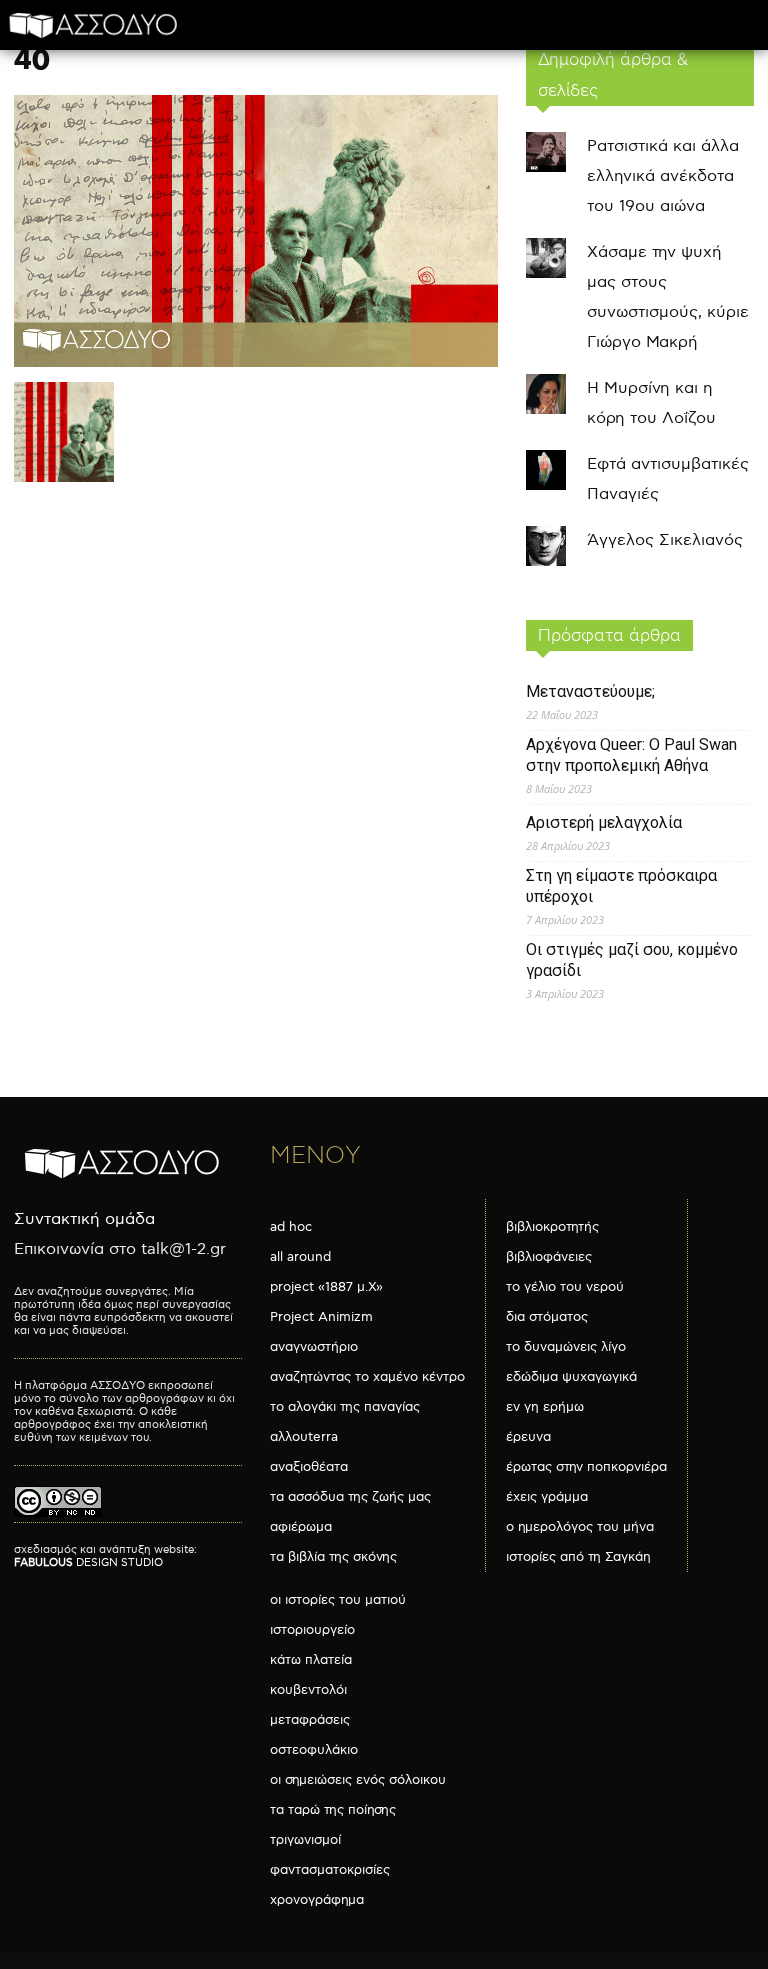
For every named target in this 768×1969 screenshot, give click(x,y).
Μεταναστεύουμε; (590, 691)
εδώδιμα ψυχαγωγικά (571, 1377)
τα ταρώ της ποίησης (333, 1810)
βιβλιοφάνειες (549, 1257)
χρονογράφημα (317, 1900)
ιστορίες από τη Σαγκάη (578, 1557)
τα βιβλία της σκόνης (333, 1557)
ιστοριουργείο (312, 1630)
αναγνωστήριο (314, 1347)
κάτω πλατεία (311, 1660)
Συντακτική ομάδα (84, 1219)
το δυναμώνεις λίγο (566, 1347)
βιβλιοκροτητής (552, 1227)
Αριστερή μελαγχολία (604, 822)
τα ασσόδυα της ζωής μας (350, 1497)
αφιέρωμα (301, 1527)
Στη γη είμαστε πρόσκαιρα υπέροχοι (621, 886)
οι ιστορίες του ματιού (338, 1600)
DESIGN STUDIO (88, 1562)
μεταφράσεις (310, 1720)
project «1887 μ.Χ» (326, 1287)
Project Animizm (321, 1317)
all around (300, 1257)
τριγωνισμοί (305, 1840)
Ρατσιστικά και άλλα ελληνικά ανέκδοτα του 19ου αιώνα (663, 176)
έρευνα (528, 1437)
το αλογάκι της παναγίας (345, 1407)
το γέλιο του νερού (565, 1287)
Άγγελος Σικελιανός (665, 540)
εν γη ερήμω (545, 1407)
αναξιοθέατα (309, 1467)
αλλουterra (304, 1437)
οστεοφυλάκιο (314, 1750)
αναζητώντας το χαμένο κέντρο (367, 1377)
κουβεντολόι (308, 1690)
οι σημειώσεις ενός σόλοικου (358, 1780)
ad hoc (291, 1227)
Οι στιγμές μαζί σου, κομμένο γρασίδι (632, 960)
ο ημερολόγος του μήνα (580, 1527)
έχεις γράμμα (547, 1497)
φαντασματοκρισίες (330, 1870)
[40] (256, 362)
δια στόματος (547, 1317)
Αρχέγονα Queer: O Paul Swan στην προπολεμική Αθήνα (631, 755)
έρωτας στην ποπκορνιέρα (586, 1467)
